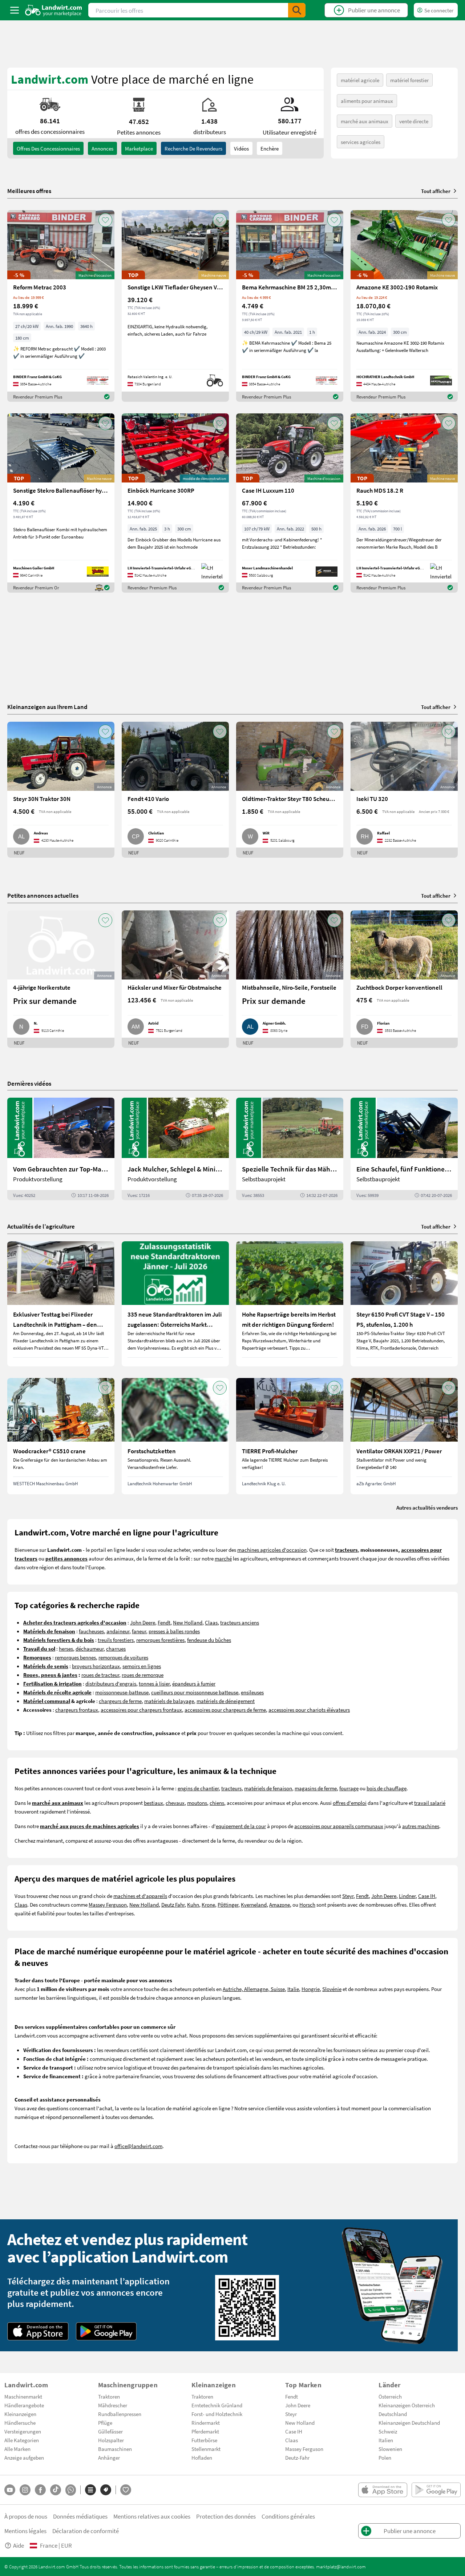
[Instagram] (25, 2490)
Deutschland (393, 2414)
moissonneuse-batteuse (122, 1692)
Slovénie (332, 1989)
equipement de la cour (241, 1826)
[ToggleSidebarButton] (15, 10)
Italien (386, 2440)
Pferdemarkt (205, 2431)
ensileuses (252, 1692)
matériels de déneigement (226, 1701)
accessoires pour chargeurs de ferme (225, 1710)
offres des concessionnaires (48, 148)
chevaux (175, 1803)
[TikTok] (56, 2490)
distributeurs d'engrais (111, 1683)
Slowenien (390, 2449)
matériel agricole (360, 80)
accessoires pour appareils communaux (339, 1826)
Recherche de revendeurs (193, 148)
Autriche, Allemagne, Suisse (254, 1989)
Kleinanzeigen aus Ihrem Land (47, 707)
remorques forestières (160, 1640)
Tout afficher (436, 191)
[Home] (54, 10)
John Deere (143, 1622)
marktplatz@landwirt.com (341, 2567)
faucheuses (91, 1631)
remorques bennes (75, 1657)
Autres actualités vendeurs (427, 1507)
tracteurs (231, 1788)
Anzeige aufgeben (24, 2457)
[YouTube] (10, 2490)
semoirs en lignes (142, 1666)
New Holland (188, 1622)
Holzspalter (111, 2440)
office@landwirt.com (138, 2146)
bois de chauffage (387, 1788)
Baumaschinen (115, 2449)
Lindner (407, 1896)
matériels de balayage (169, 1701)
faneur (139, 1631)
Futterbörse (204, 2440)
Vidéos (241, 148)
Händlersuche (20, 2423)
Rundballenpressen (120, 2414)
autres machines (421, 1826)
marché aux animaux (365, 121)
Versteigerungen (23, 2431)
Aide (19, 2545)
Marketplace (139, 148)
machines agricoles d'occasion (272, 1550)
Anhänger (109, 2457)
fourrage (349, 1788)
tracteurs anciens (240, 1622)
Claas (211, 1622)
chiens (217, 1803)
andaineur (118, 1631)
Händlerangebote (24, 2405)
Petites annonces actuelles (43, 895)
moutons (197, 1803)
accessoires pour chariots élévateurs (309, 1710)
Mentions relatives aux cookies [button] (152, 2516)
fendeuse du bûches (209, 1640)
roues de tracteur (100, 1675)
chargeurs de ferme (120, 1701)
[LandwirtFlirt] (126, 2490)
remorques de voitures (123, 1657)
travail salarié (430, 1803)
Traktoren (109, 2396)
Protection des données (226, 2516)
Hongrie (311, 1989)
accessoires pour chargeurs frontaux (141, 1710)
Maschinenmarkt (23, 2396)
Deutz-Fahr (297, 2457)
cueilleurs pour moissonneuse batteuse (195, 1692)
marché (223, 1558)
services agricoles (361, 142)
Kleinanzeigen (20, 2414)
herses (66, 1648)
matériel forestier (409, 80)
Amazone (280, 1904)
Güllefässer (110, 2431)
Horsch (307, 1904)
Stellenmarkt (206, 2449)
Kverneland (254, 1904)
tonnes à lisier (154, 1683)
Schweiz (388, 2431)
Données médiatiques (80, 2516)
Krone (208, 1904)
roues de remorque (143, 1675)
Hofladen (202, 2457)
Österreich (390, 2396)
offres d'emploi (350, 1803)
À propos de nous (26, 2516)
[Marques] (106, 2490)
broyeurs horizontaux (96, 1666)
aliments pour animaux (367, 101)
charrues (116, 1648)
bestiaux (153, 1803)
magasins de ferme (316, 1788)
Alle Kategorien (22, 2440)
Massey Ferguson (108, 1904)
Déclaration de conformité (86, 2531)
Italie (293, 1989)
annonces (102, 148)
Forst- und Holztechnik (217, 2414)
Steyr (348, 1896)
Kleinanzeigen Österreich (407, 2405)
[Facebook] (40, 2490)
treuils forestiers (116, 1640)
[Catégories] (90, 2490)
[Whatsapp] (71, 2490)
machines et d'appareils (140, 1896)
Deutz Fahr (173, 1904)
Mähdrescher (113, 2405)
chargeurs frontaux (77, 1710)
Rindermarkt (206, 2423)
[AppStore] (38, 2331)
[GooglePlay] (106, 2331)
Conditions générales (288, 2516)
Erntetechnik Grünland (217, 2405)
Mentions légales (25, 2531)
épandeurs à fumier (194, 1683)
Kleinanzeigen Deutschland (409, 2423)
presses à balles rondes (174, 1631)
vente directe (414, 121)
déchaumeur (90, 1648)
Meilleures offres (29, 191)
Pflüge (105, 2423)
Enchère (270, 148)
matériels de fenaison (268, 1788)
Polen (385, 2457)
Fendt (164, 1622)
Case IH (427, 1896)
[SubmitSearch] (297, 10)
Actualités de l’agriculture (41, 1226)
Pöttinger (228, 1904)
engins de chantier (198, 1788)
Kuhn (193, 1904)
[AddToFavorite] (105, 220)
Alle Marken (17, 2449)
